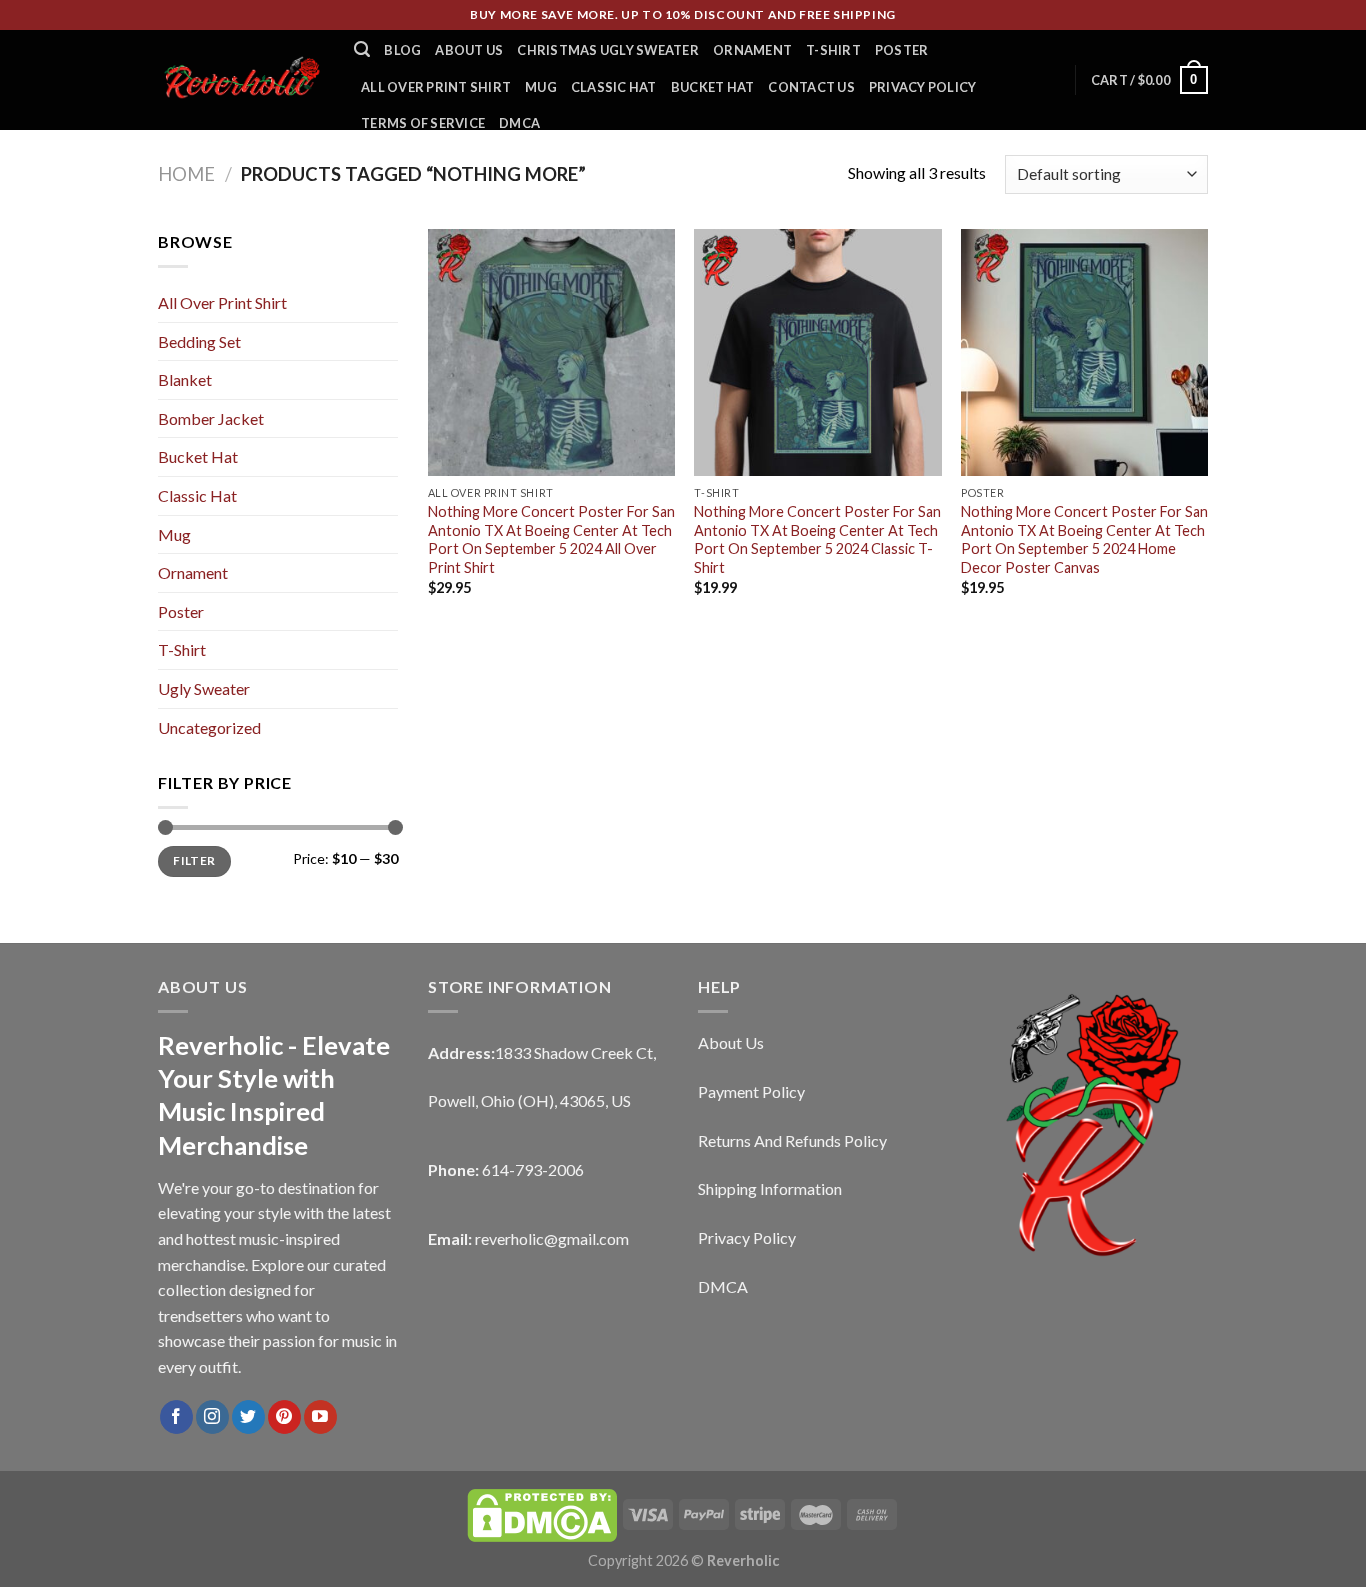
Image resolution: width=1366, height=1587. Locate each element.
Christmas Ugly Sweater (608, 50)
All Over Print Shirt (436, 87)
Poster (902, 50)
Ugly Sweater (204, 688)
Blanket (185, 379)
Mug (541, 87)
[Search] (362, 49)
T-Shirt (833, 50)
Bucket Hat (713, 87)
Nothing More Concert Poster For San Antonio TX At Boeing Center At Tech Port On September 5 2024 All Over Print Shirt (551, 539)
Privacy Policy (923, 87)
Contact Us (811, 87)
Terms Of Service (423, 123)
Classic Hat (614, 87)
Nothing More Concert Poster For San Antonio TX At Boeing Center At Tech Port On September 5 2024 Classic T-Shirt (817, 539)
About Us (469, 50)
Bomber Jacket (211, 418)
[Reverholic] (241, 79)
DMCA (519, 123)
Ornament (752, 50)
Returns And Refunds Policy (792, 1140)
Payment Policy (751, 1091)
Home (186, 174)
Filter (194, 860)
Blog (402, 50)
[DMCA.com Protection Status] (542, 1513)
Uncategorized (209, 727)
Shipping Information (770, 1188)
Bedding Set (199, 341)
